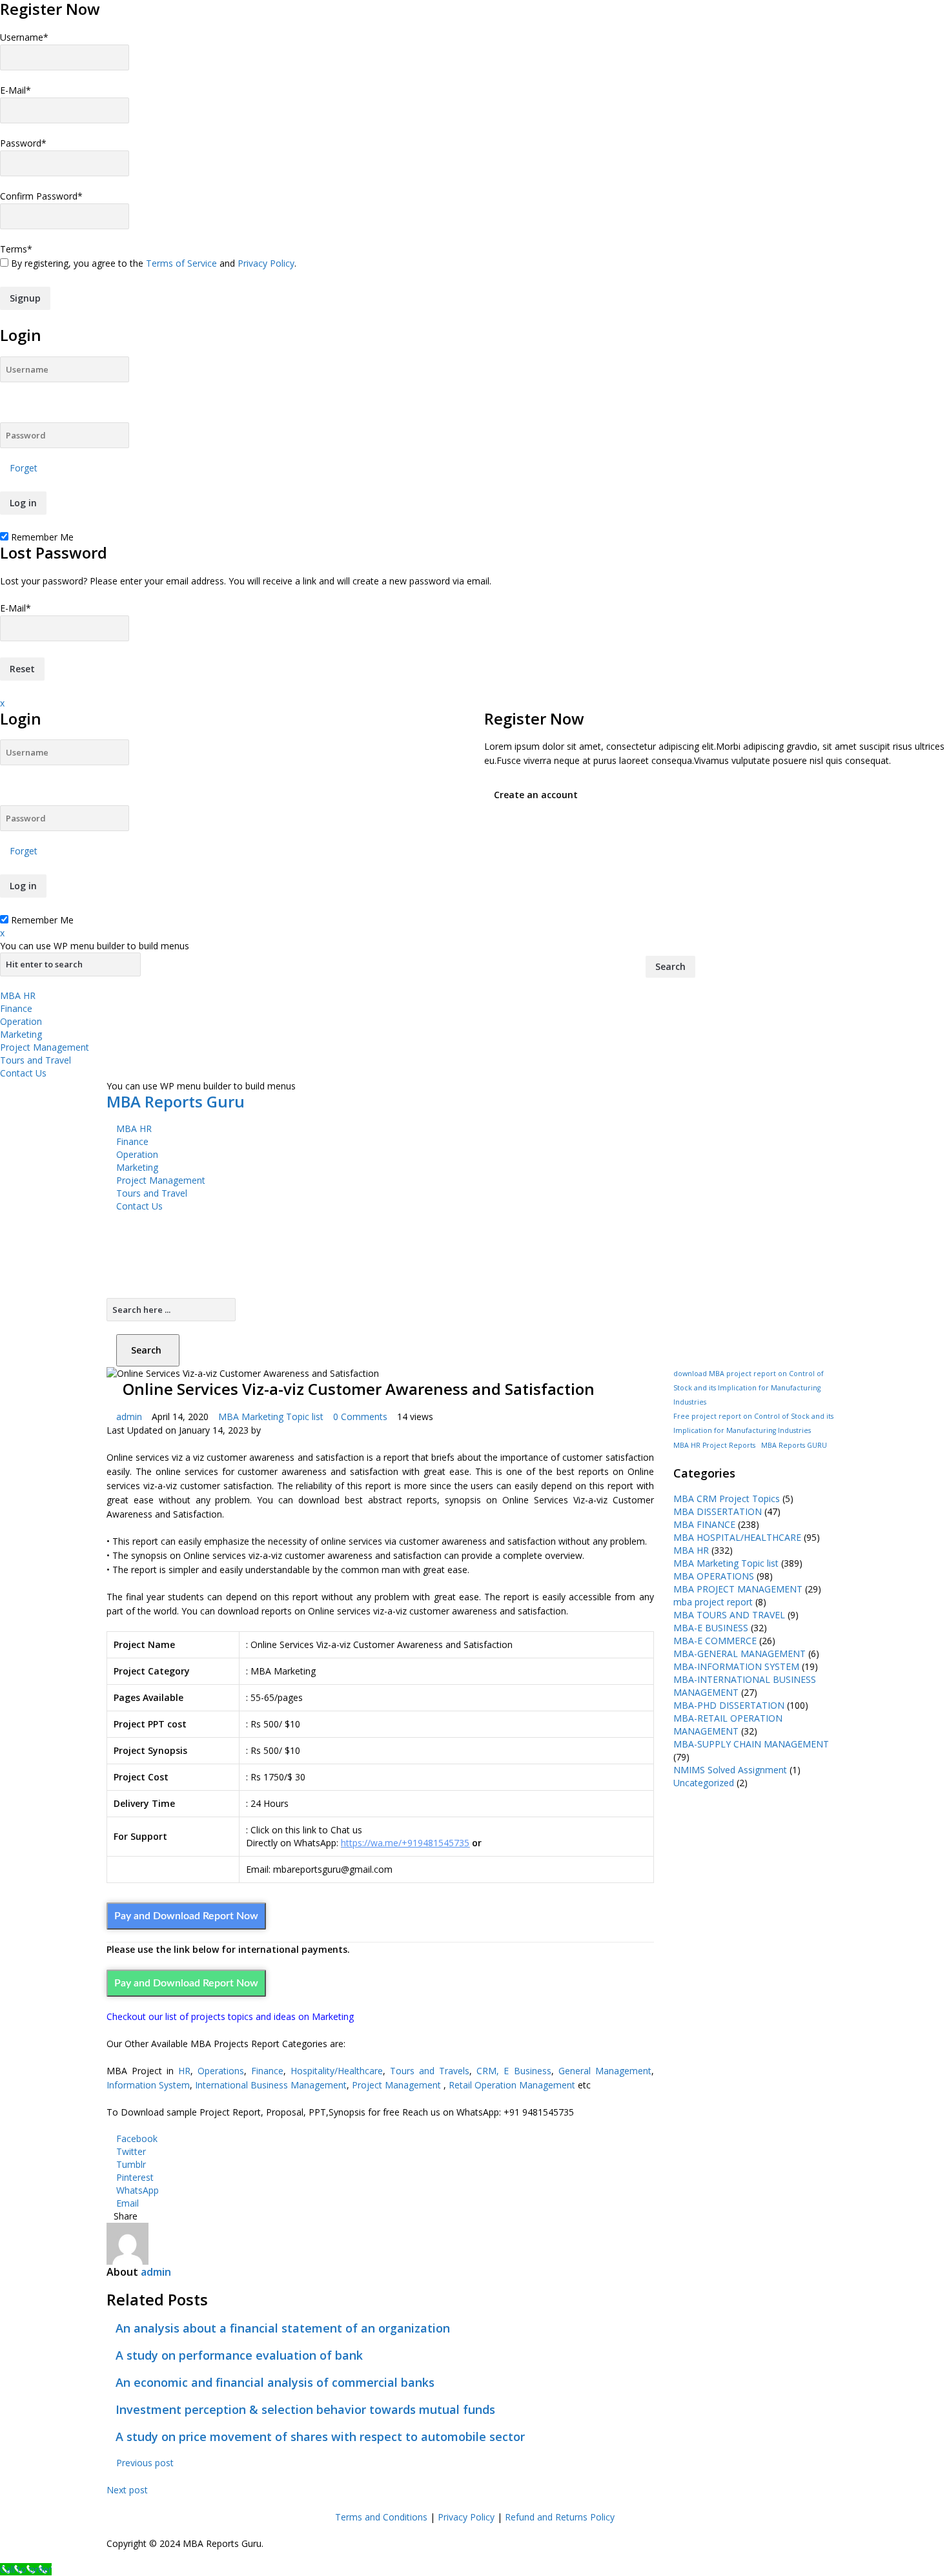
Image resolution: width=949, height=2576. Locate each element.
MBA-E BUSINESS (711, 1628)
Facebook (137, 2138)
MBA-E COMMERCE (715, 1641)
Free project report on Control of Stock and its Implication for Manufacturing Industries (753, 1423)
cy (491, 2517)
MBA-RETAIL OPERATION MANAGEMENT (728, 1725)
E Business (527, 2071)
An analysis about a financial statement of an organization (283, 2328)
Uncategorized (704, 1783)
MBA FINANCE (704, 1524)
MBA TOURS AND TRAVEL (729, 1615)
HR (184, 2071)
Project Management (45, 1047)
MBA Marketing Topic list (271, 1417)
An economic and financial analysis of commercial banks (275, 2382)
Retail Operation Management (512, 2085)
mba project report (713, 1602)
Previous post (144, 2463)
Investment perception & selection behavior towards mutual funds (305, 2409)
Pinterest (135, 2177)
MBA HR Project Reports (714, 1445)
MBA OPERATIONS (714, 1576)
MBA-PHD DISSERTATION (729, 1705)
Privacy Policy (266, 263)
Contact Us (23, 1073)
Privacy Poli (462, 2517)
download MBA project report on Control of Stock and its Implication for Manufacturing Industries (749, 1388)
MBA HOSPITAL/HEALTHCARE (737, 1537)
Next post (128, 2490)
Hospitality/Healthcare (337, 2071)
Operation (21, 1021)
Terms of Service (181, 263)
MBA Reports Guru (176, 1101)
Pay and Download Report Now (186, 1916)
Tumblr (131, 2164)
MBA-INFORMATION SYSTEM (736, 1666)
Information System (148, 2085)
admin (129, 1417)
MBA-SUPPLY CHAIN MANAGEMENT (751, 1744)
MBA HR (18, 995)
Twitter (131, 2151)
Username (24, 37)
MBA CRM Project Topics (727, 1499)
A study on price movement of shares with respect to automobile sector (320, 2437)
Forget (24, 468)
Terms (16, 249)
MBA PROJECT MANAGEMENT (738, 1589)
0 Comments (360, 1417)
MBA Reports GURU (794, 1445)
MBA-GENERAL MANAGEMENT (740, 1654)
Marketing (21, 1034)
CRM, (485, 2071)
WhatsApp (138, 2190)
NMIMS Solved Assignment (730, 1770)
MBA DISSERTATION (718, 1511)
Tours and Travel (36, 1060)
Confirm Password (41, 196)
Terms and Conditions (381, 2517)
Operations (221, 2071)
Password (23, 143)
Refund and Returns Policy (560, 2517)
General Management (605, 2071)
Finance (16, 1008)
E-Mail (15, 90)
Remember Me (41, 537)
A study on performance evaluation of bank (239, 2355)
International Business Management (271, 2085)
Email (128, 2203)
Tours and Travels (430, 2071)
